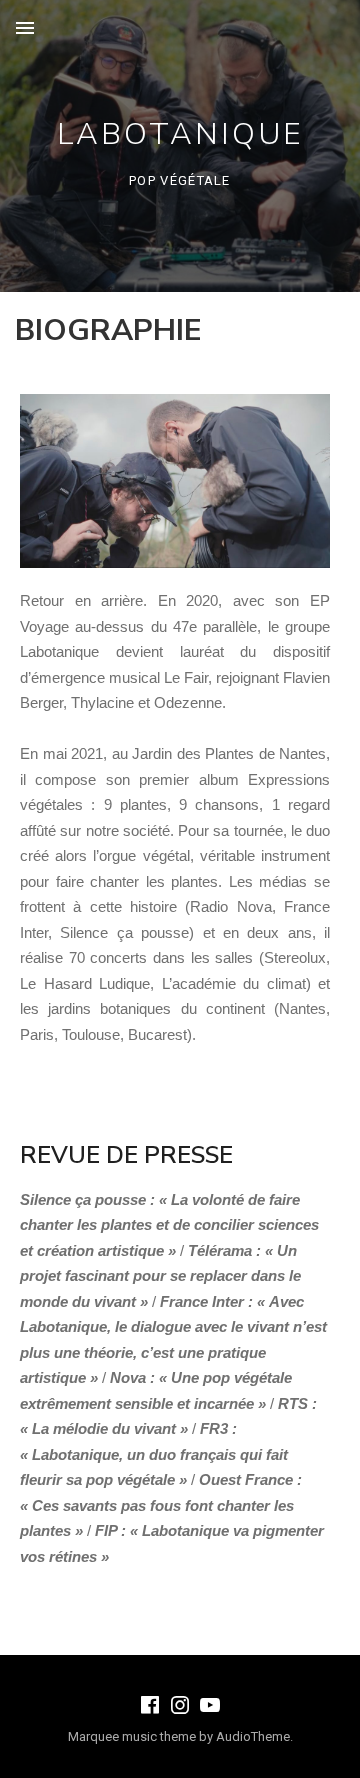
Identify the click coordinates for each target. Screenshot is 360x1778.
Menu (25, 28)
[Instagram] (180, 1705)
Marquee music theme (132, 1736)
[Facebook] (150, 1705)
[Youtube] (210, 1705)
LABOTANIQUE (180, 134)
